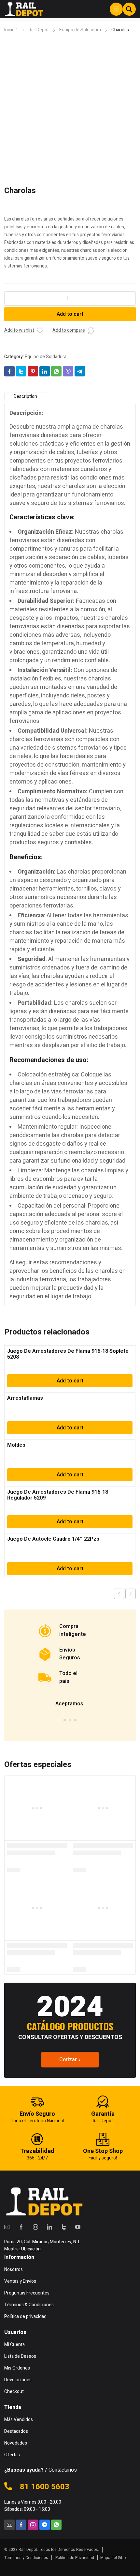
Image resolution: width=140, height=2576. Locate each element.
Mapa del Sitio (113, 2558)
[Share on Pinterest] (33, 371)
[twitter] (64, 2227)
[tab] (25, 397)
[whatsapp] (56, 2525)
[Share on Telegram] (80, 371)
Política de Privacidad (75, 2558)
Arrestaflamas (25, 1398)
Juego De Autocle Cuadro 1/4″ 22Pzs (53, 1539)
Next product (131, 1594)
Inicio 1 (11, 30)
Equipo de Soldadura (80, 30)
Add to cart (70, 314)
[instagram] (35, 2227)
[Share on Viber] (68, 371)
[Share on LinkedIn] (45, 371)
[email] (7, 2227)
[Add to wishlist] (40, 330)
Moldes (16, 1445)
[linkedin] (49, 2227)
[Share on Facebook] (9, 371)
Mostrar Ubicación (22, 2249)
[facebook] (21, 2227)
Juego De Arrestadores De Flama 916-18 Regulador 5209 (58, 1495)
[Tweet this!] (21, 371)
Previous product (119, 1594)
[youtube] (78, 2227)
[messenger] (45, 2525)
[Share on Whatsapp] (56, 371)
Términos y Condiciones (26, 2558)
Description (25, 396)
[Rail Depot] (24, 9)
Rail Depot (39, 30)
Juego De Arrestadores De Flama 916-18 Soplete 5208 (68, 1354)
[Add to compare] (91, 330)
